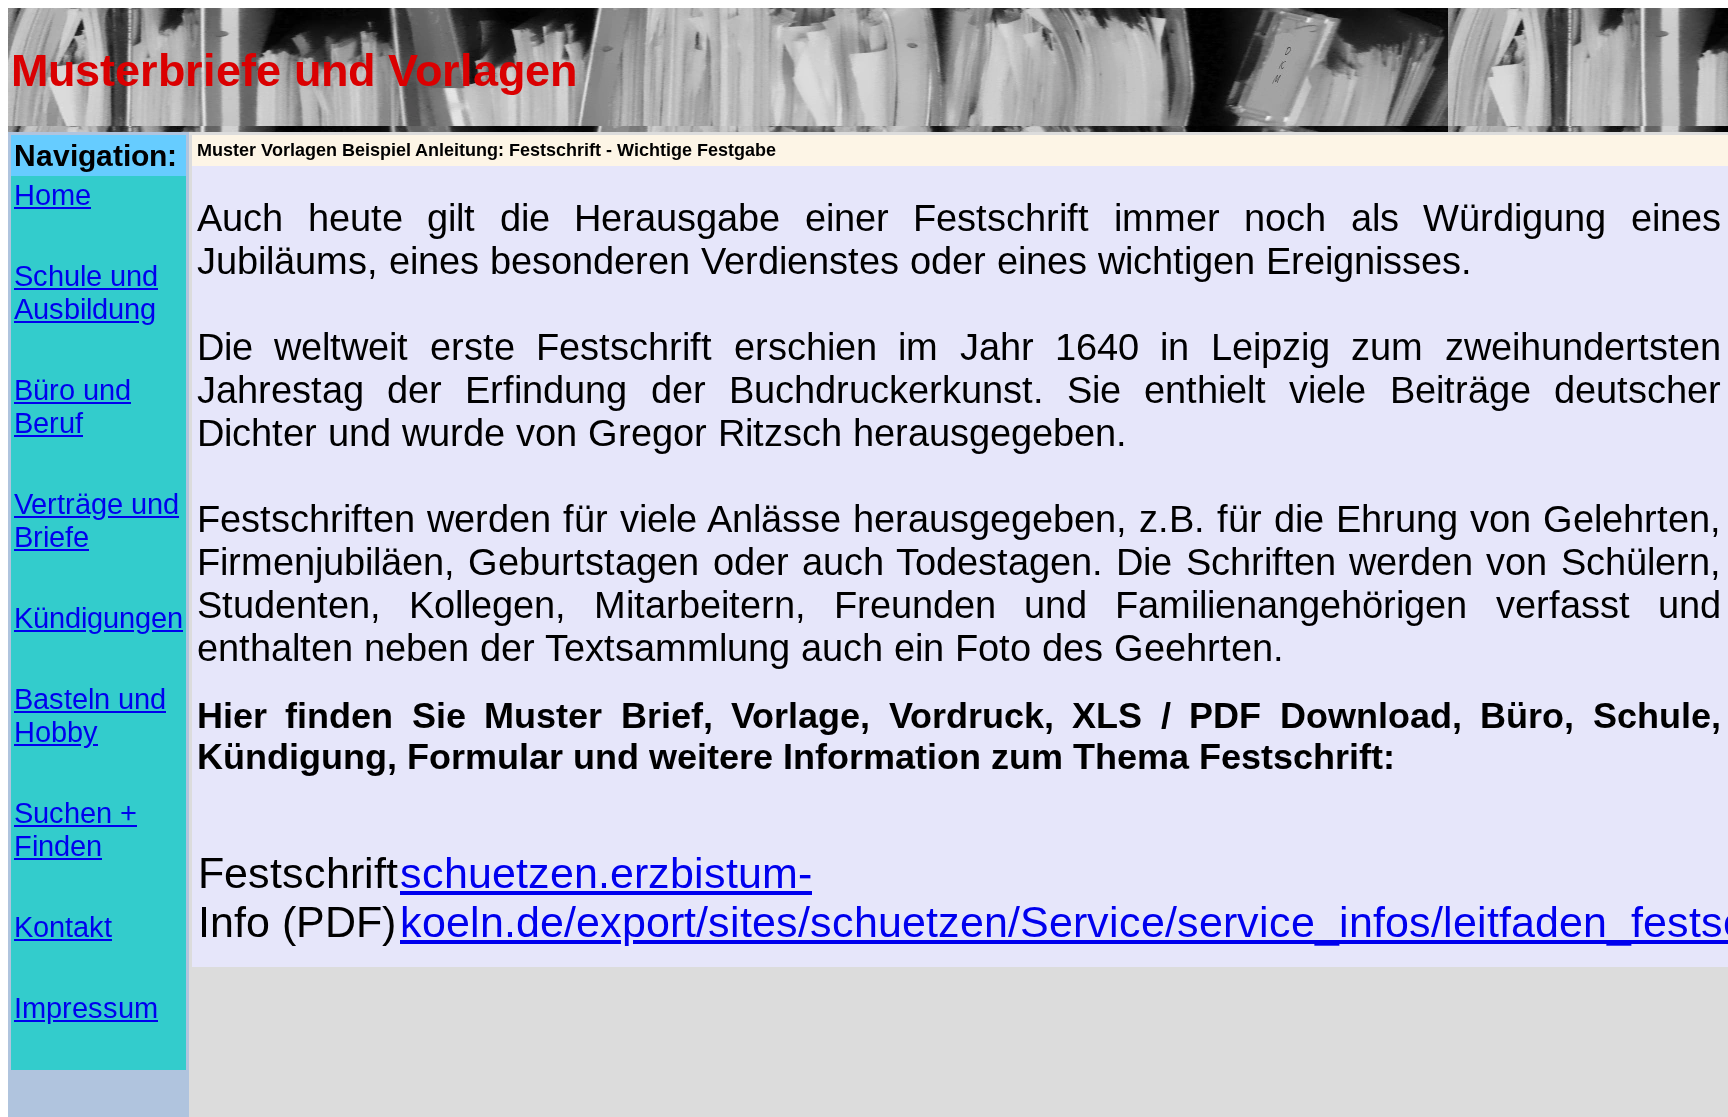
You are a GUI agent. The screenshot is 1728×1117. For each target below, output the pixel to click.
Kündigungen (98, 618)
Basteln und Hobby (90, 715)
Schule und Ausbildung (86, 292)
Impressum (86, 1008)
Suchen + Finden (75, 829)
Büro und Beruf (72, 406)
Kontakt (63, 927)
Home (52, 195)
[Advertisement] (561, 808)
